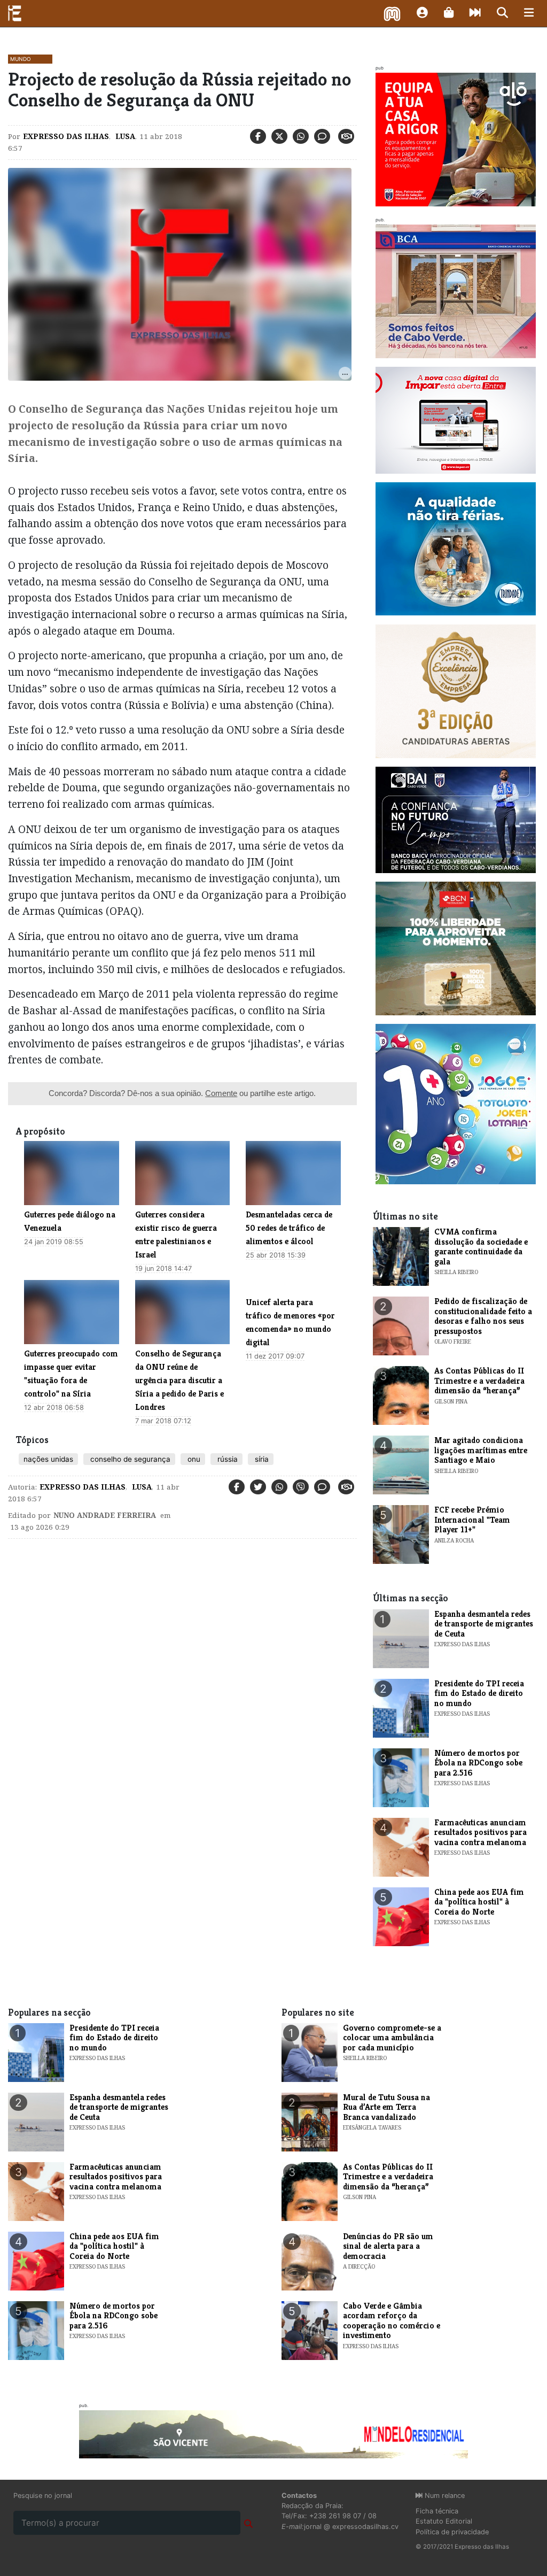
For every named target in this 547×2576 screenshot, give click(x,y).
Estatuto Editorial (444, 2521)
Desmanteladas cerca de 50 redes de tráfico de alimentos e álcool (289, 1228)
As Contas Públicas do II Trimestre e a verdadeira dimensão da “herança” (479, 1380)
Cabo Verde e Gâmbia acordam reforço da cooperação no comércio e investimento (392, 2320)
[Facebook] (258, 136)
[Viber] (301, 1487)
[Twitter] (279, 136)
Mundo (21, 59)
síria (261, 1459)
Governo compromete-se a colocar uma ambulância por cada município (392, 2038)
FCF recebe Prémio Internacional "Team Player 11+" (472, 1520)
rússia (226, 1459)
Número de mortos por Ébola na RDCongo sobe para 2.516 (478, 1763)
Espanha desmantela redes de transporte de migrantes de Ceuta (484, 1624)
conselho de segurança (129, 1459)
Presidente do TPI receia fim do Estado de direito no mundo (479, 1693)
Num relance (444, 2496)
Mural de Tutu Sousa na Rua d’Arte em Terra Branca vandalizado (386, 2107)
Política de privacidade (452, 2532)
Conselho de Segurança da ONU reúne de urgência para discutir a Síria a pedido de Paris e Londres (179, 1380)
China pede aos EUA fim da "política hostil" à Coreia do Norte (479, 1902)
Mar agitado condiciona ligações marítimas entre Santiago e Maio (481, 1450)
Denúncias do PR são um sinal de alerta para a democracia (388, 2246)
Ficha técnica (437, 2511)
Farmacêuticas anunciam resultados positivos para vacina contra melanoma (480, 1832)
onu (193, 1459)
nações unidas (48, 1459)
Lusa (124, 136)
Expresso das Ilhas (66, 136)
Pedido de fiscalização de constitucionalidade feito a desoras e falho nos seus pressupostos (483, 1316)
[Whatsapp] (301, 136)
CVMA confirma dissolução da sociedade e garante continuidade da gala (481, 1246)
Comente (221, 1093)
